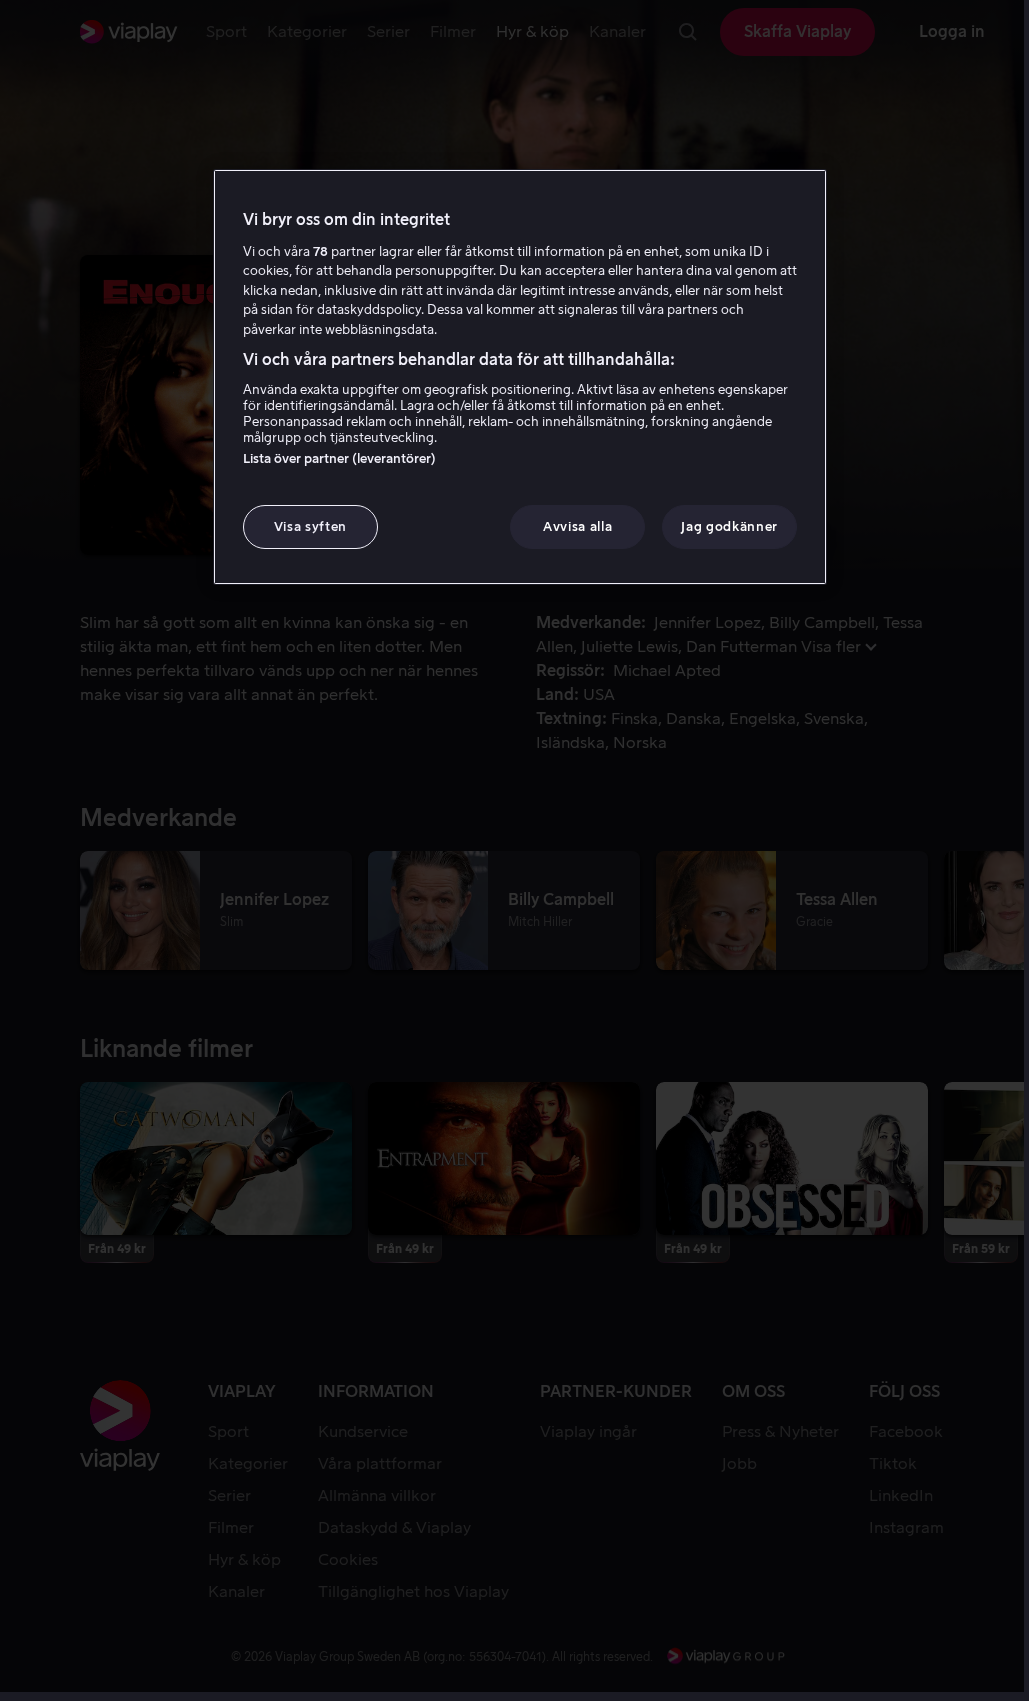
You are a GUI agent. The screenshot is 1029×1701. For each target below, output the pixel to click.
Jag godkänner (729, 526)
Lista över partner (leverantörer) (339, 458)
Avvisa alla (577, 526)
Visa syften (310, 526)
